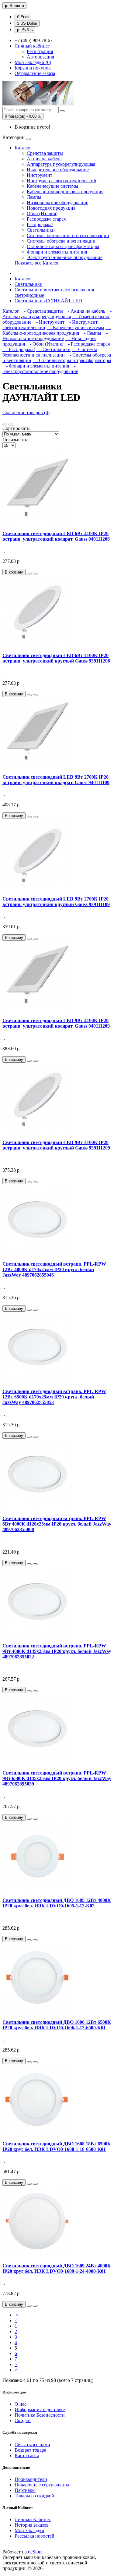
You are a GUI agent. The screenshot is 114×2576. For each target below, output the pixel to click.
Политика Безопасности (40, 2415)
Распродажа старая (46, 219)
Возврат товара (30, 2450)
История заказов (32, 2525)
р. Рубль (25, 30)
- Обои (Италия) (45, 344)
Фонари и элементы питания (57, 252)
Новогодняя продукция (51, 208)
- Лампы (91, 333)
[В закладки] (29, 574)
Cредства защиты (45, 153)
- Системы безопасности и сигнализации (50, 352)
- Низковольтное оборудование (55, 336)
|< (16, 2315)
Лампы (34, 197)
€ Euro (23, 17)
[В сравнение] (35, 574)
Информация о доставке (40, 2409)
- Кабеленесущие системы (75, 327)
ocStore (35, 2552)
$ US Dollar (27, 23)
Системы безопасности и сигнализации (68, 235)
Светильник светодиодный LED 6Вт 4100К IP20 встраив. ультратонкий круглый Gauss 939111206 (56, 658)
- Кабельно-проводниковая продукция (57, 330)
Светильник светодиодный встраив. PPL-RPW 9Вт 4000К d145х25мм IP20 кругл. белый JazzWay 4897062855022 (57, 1651)
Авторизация (40, 57)
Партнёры (25, 2490)
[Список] (5, 425)
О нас (21, 2404)
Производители (31, 2479)
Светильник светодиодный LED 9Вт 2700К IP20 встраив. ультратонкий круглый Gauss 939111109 (56, 902)
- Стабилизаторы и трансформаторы (72, 360)
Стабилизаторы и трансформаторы (63, 246)
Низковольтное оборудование (57, 203)
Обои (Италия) (42, 213)
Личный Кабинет (33, 2519)
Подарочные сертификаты (42, 2485)
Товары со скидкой (34, 2496)
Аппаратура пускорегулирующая (61, 164)
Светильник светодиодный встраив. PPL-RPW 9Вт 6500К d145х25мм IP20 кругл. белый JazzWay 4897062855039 (57, 1778)
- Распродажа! (19, 349)
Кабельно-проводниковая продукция (65, 192)
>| (16, 2370)
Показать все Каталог (37, 263)
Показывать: (15, 440)
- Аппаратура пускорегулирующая (57, 314)
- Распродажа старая (87, 344)
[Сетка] (11, 425)
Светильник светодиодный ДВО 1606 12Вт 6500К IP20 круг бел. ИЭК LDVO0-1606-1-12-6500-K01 (57, 2025)
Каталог (23, 148)
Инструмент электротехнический (62, 181)
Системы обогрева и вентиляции (61, 241)
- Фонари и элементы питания (36, 366)
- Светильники (53, 349)
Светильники (41, 230)
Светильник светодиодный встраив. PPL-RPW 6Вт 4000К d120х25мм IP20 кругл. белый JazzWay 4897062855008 (57, 1524)
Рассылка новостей (35, 2536)
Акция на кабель (44, 159)
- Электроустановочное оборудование (40, 369)
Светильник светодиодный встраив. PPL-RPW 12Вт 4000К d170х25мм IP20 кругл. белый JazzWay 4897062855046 (54, 1269)
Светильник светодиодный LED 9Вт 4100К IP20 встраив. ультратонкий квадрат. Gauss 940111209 (56, 1023)
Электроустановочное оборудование (65, 257)
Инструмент (40, 175)
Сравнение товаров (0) (26, 412)
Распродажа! (40, 224)
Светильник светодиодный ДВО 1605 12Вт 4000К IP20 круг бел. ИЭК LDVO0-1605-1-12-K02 (57, 1903)
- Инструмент (48, 322)
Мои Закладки (29, 2530)
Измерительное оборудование (58, 170)
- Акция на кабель (85, 311)
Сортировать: (16, 428)
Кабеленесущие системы (52, 186)
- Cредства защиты (42, 311)
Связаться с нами (32, 2445)
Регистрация (40, 51)
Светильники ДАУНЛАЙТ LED (48, 301)
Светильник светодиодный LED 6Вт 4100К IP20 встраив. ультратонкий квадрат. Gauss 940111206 (56, 536)
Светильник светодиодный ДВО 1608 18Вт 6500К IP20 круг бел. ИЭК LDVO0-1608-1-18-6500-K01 (57, 2146)
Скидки (23, 2420)
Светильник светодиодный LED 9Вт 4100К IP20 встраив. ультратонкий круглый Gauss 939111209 (56, 1145)
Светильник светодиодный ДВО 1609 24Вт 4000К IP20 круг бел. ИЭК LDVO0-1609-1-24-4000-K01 (57, 2268)
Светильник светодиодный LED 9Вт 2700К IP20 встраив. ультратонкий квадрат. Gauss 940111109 (56, 780)
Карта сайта (27, 2455)
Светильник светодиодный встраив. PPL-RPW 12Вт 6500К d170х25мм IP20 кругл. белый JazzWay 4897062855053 (54, 1397)
